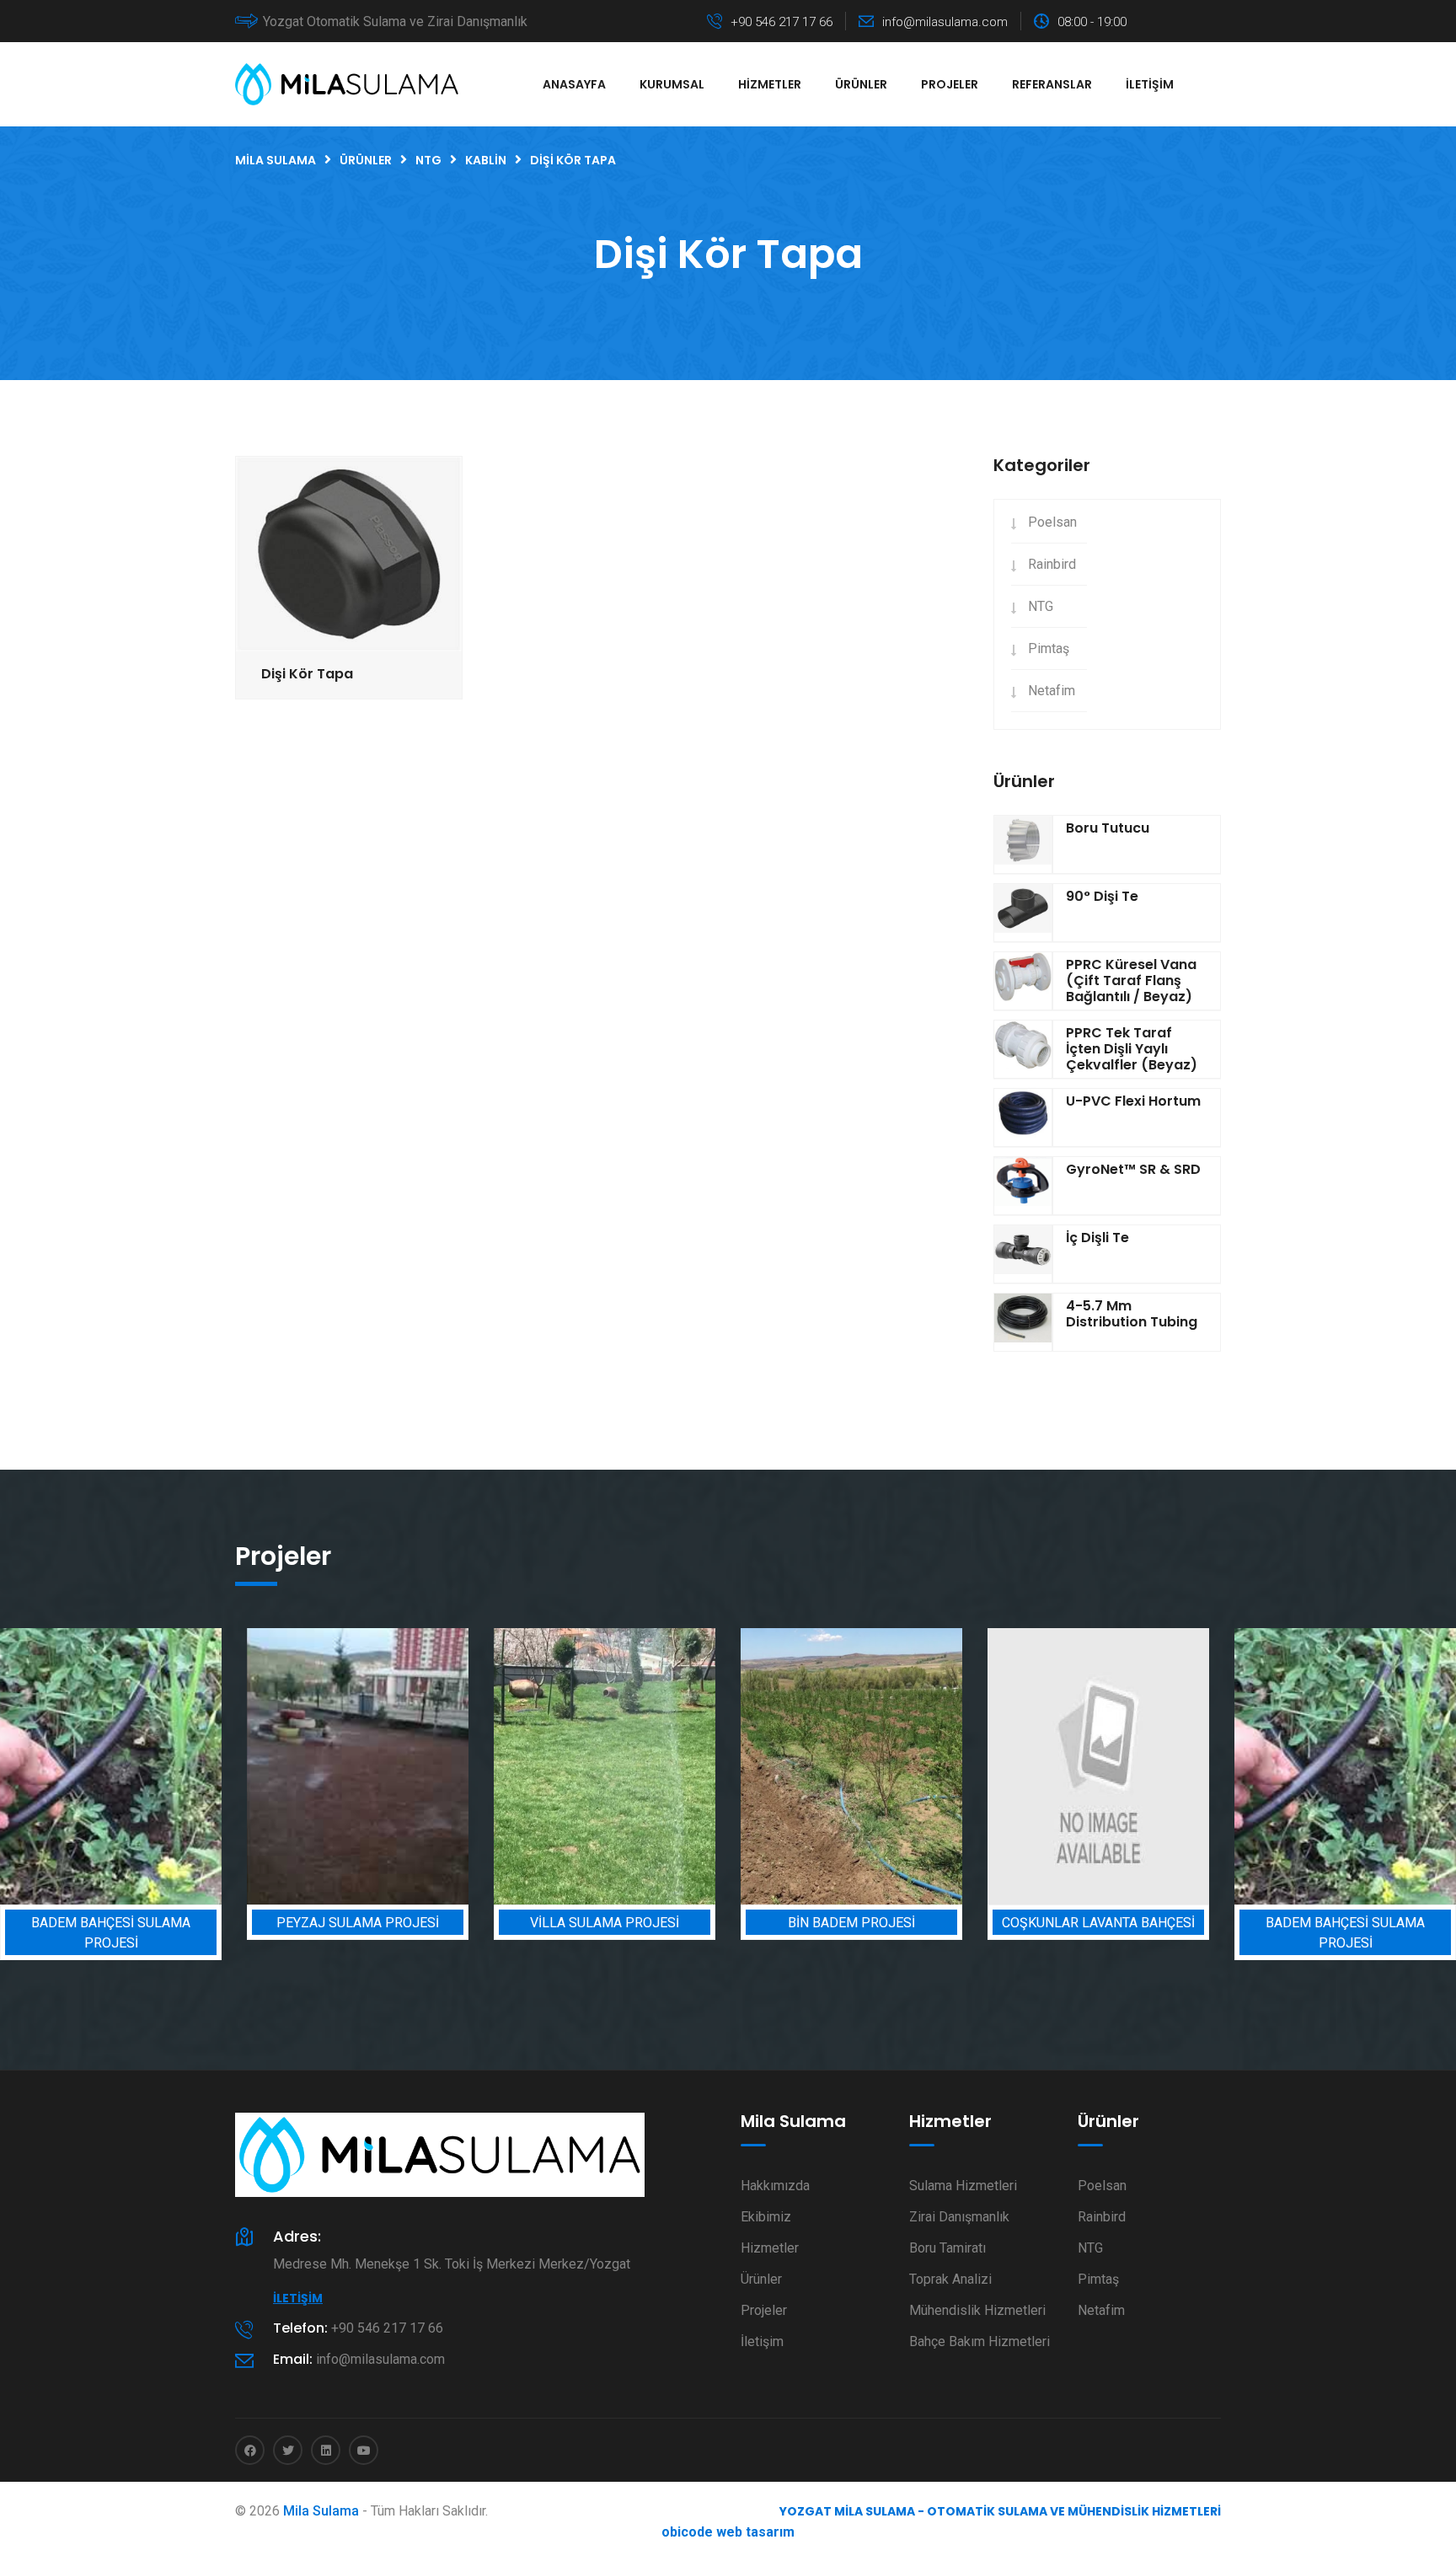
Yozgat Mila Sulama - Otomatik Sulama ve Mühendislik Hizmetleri (1000, 2511)
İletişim (1150, 84)
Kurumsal (672, 84)
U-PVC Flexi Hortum (1133, 1101)
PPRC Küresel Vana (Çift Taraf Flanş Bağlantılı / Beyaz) (1131, 980)
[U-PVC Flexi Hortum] (1023, 1117)
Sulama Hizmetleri (963, 2186)
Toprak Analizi (950, 2279)
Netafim (1052, 691)
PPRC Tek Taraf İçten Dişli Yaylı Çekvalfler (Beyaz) (1132, 1049)
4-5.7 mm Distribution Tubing (1132, 1314)
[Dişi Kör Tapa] (349, 553)
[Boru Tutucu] (1023, 844)
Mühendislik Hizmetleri (977, 2310)
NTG (1041, 606)
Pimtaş (1049, 648)
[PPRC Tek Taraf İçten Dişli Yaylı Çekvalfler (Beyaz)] (1023, 1049)
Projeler (950, 84)
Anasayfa (574, 84)
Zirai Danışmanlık (959, 2217)
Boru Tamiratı (947, 2248)
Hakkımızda (775, 2186)
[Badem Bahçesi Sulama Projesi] (1244, 1767)
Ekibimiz (766, 2217)
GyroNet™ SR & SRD (1133, 1169)
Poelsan (1052, 522)
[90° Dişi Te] (1023, 913)
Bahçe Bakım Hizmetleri (980, 2341)
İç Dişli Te (1097, 1238)
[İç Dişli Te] (1023, 1254)
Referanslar (1052, 84)
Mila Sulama (321, 2511)
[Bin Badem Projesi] (750, 1767)
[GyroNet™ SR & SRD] (1023, 1186)
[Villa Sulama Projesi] (503, 1767)
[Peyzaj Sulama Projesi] (257, 1767)
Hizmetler (770, 84)
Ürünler (861, 84)
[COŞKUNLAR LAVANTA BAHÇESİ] (997, 1767)
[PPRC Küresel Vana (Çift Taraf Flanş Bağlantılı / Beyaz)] (1023, 981)
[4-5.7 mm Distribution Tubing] (1023, 1322)
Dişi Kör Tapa (307, 674)
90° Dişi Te (1102, 896)
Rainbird (1052, 564)
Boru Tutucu (1108, 828)
